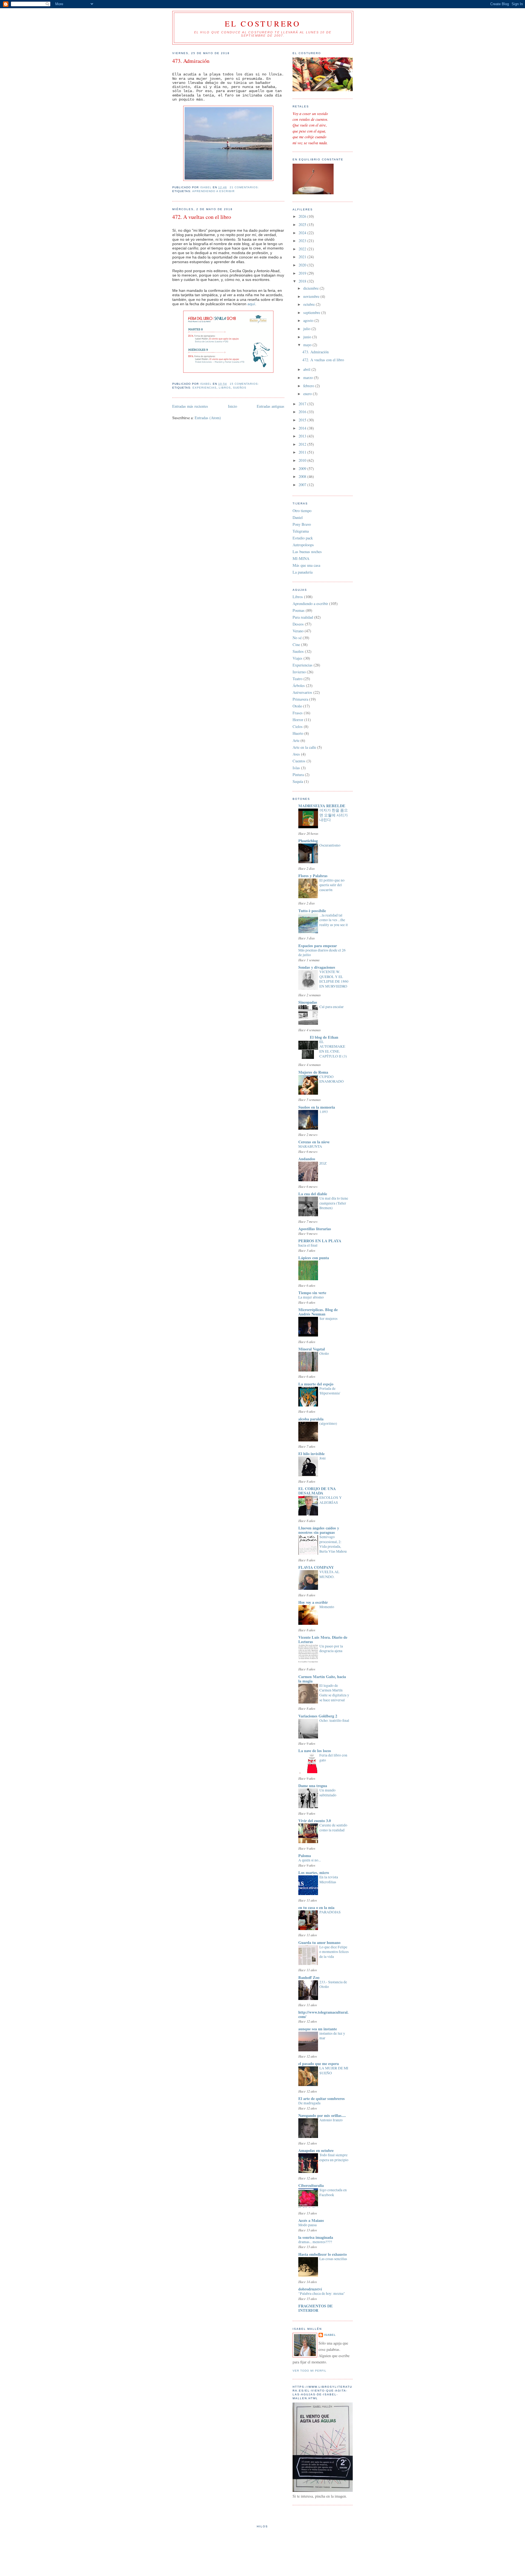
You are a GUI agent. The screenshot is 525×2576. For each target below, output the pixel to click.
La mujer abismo (311, 1297)
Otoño (297, 706)
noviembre (312, 296)
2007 (303, 485)
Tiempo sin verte (312, 1293)
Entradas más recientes (190, 406)
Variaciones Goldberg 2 (318, 1716)
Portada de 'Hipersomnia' (330, 1391)
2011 (303, 452)
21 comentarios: (245, 187)
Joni (323, 1458)
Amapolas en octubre (316, 2150)
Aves (296, 754)
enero (308, 394)
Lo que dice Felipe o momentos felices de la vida (334, 1952)
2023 (303, 241)
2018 (303, 281)
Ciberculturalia (311, 2185)
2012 (303, 444)
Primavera (300, 699)
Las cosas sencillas (333, 2259)
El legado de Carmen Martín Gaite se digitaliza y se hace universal (334, 1693)
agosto (309, 320)
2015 (303, 420)
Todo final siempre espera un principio (334, 2157)
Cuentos (299, 761)
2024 (303, 233)
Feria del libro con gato (333, 1758)
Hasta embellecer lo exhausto (323, 2254)
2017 (303, 404)
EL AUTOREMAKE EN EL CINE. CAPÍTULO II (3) (333, 1049)
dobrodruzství (310, 2289)
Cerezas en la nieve (314, 1142)
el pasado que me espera (319, 2064)
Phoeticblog (308, 841)
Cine (296, 644)
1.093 (324, 1112)
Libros (225, 388)
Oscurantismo (330, 845)
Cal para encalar (332, 1007)
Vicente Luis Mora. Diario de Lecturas (323, 1639)
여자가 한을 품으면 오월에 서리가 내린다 (334, 815)
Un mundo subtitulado (328, 1793)
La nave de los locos (315, 1751)
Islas (296, 768)
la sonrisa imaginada (316, 2237)
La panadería (303, 572)
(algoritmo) (328, 1423)
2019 (303, 273)
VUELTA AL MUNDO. (329, 1574)
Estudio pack (303, 538)
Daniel (298, 517)
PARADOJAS (330, 1912)
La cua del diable (313, 1194)
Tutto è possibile (312, 911)
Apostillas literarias (315, 1229)
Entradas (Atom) (208, 418)
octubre (310, 304)
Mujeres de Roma (313, 1072)
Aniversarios (302, 692)
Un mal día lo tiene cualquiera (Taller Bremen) (334, 1203)
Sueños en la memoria (317, 1107)
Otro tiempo (302, 511)
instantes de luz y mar (332, 2036)
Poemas (299, 610)
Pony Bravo (302, 524)
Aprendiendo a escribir (213, 191)
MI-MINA (301, 558)
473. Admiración (191, 61)
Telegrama (301, 531)
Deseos (298, 624)
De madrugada (309, 2103)
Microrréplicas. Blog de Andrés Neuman (318, 1312)
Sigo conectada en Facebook (333, 2192)
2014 (303, 428)
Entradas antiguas (271, 406)
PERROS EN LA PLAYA (320, 1241)
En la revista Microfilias (329, 1879)
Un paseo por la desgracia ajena (331, 1649)
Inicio (233, 406)
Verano (298, 631)
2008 (303, 476)
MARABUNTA (310, 1146)
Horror (298, 720)
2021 (303, 257)
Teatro (297, 679)
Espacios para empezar (318, 946)
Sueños (240, 388)
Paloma (305, 1856)
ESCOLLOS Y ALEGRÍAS (331, 1500)
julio (307, 329)
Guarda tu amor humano (319, 1942)
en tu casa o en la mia (316, 1907)
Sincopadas (308, 1002)
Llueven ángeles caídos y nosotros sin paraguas (319, 1530)
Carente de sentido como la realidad (333, 1828)
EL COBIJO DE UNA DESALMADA (317, 1491)
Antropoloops (303, 545)
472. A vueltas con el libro (202, 217)
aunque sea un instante (318, 2029)
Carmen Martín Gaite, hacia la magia (322, 1679)
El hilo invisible (311, 1454)
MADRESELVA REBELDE (322, 806)
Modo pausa (307, 2225)
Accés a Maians (311, 2220)
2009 (303, 469)
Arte (296, 740)
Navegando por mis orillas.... (322, 2115)
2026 (303, 216)
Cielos (298, 726)
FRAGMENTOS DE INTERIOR (316, 2308)
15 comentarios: (245, 384)
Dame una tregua (313, 1786)
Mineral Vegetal (312, 1349)
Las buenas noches (307, 552)
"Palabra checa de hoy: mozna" (322, 2293)
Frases (298, 713)
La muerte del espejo (316, 1384)
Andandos (307, 1159)
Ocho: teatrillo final (334, 1720)
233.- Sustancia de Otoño (333, 1984)
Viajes (297, 658)
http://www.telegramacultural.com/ (323, 2014)
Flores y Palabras (313, 876)
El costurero (263, 24)
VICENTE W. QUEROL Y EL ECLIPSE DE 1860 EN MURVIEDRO (334, 979)
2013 (303, 436)
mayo (308, 345)
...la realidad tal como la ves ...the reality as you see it (334, 920)
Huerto (298, 733)
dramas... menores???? (315, 2242)
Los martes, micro (314, 1872)
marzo (309, 378)
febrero (309, 386)
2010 (303, 460)
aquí (251, 304)
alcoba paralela (311, 1419)
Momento (327, 1607)
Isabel (330, 2335)
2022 (303, 249)
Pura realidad (303, 617)
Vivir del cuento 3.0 (315, 1821)
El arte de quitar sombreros (322, 2098)
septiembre (312, 312)
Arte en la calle (304, 747)
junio (308, 337)
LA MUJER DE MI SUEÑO (334, 2070)
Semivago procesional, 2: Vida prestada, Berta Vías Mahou (333, 1544)
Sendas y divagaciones (317, 967)
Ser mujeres (328, 1318)
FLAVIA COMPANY (316, 1567)
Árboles (299, 685)
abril (307, 369)
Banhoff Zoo (309, 1977)
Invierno (299, 672)
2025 (303, 224)
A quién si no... (310, 1860)
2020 (303, 265)
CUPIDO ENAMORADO (332, 1079)
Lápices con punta (314, 1258)
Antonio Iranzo (331, 2120)
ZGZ (323, 1163)
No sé (297, 638)
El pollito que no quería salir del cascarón (332, 885)
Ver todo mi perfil (310, 2371)
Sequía (298, 781)
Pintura (298, 775)
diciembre (311, 288)
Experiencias (205, 388)
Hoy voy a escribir (313, 1602)
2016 (303, 412)
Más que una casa (306, 565)
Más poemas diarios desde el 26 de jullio (322, 953)
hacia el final (308, 1245)
